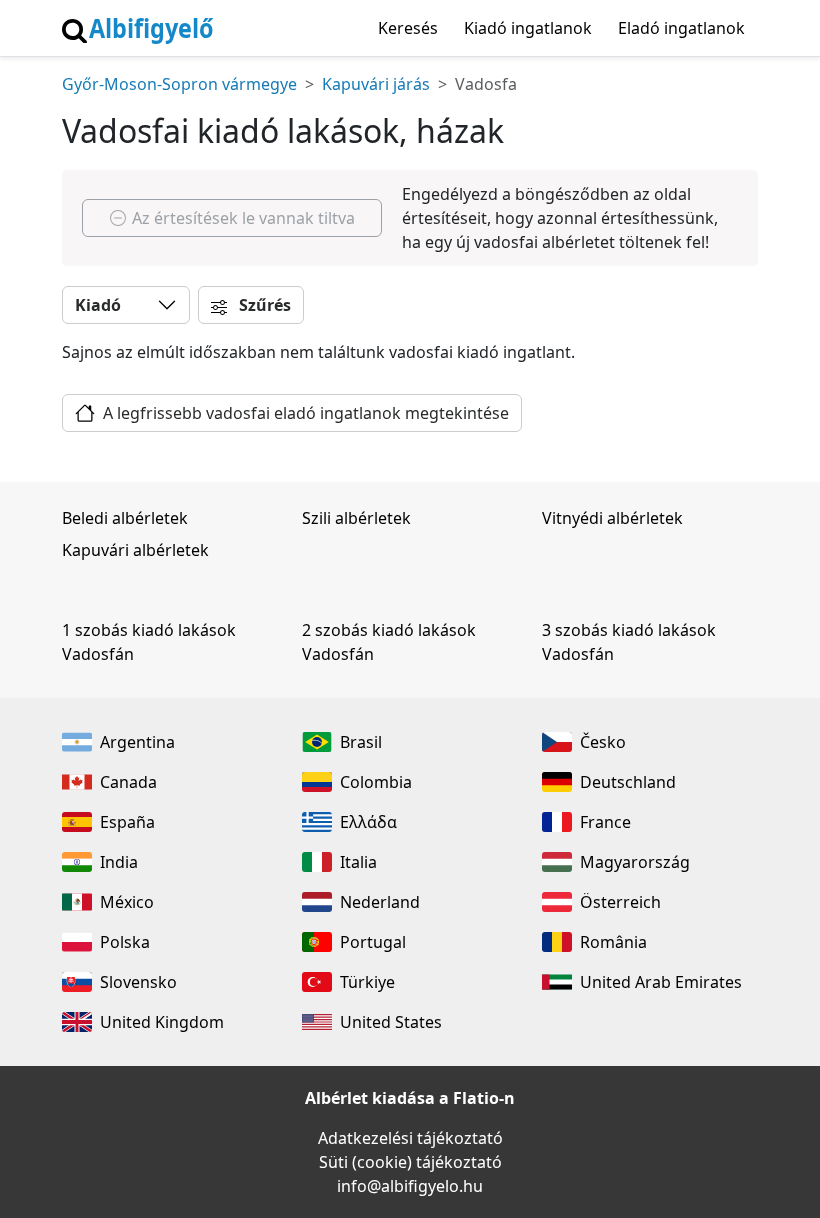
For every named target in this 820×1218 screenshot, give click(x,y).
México (127, 902)
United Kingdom (162, 1022)
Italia (358, 862)
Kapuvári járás (376, 84)
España (127, 822)
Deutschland (628, 782)
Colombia (376, 782)
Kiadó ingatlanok (528, 28)
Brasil (361, 742)
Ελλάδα (368, 822)
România (613, 942)
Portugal (373, 942)
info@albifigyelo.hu (410, 1186)
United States (391, 1022)
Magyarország (635, 862)
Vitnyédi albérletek (612, 518)
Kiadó (98, 305)
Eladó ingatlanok (681, 28)
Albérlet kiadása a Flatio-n (410, 1098)
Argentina (137, 742)
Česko (603, 742)
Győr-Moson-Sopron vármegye (179, 84)
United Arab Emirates (661, 982)
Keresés (408, 28)
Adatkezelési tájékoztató (410, 1138)
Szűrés (263, 305)
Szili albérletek (356, 518)
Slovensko (138, 982)
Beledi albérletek (125, 518)
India (119, 862)
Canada (128, 782)
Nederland (380, 902)
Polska (125, 942)
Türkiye (367, 982)
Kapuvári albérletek (135, 550)
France (605, 822)
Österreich (620, 902)
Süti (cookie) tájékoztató (410, 1162)
